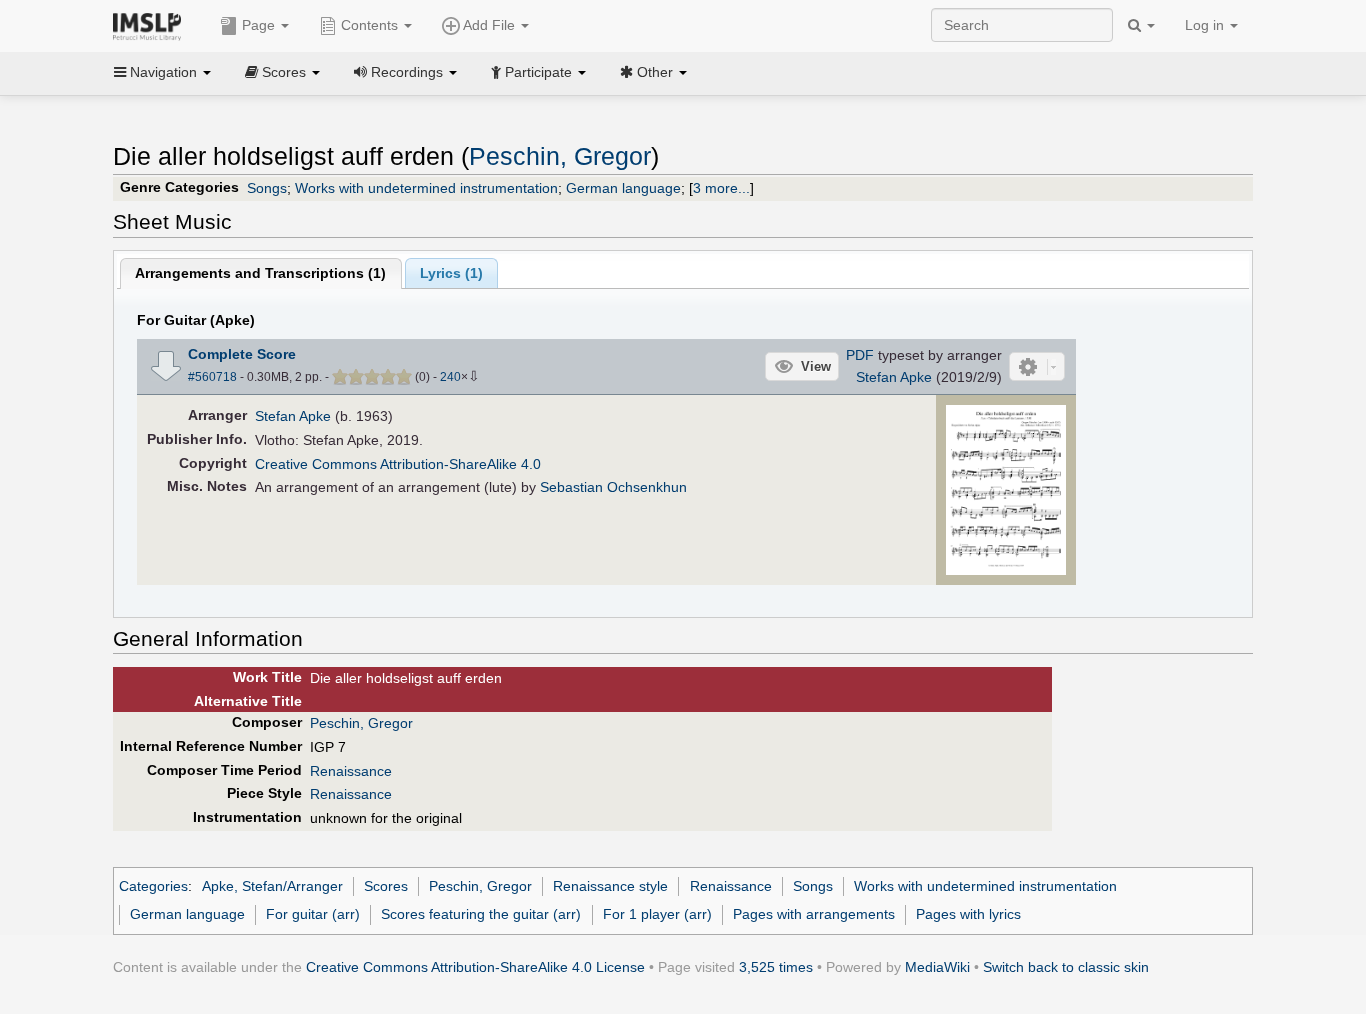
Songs (267, 188)
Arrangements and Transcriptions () (260, 273)
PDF (860, 355)
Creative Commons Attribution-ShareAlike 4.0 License (475, 967)
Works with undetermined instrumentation (426, 188)
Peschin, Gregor (560, 156)
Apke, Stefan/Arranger (272, 886)
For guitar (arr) (313, 914)
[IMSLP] (151, 25)
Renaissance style (610, 886)
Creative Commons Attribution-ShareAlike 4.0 (398, 464)
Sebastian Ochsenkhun (613, 487)
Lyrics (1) (451, 273)
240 (450, 377)
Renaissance (351, 771)
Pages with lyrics (968, 914)
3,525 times (776, 967)
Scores (386, 886)
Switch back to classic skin (1066, 967)
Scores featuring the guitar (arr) (481, 914)
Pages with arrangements (814, 914)
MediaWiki (937, 967)
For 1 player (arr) (657, 914)
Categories (153, 886)
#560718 (212, 377)
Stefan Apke (894, 377)
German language (623, 188)
